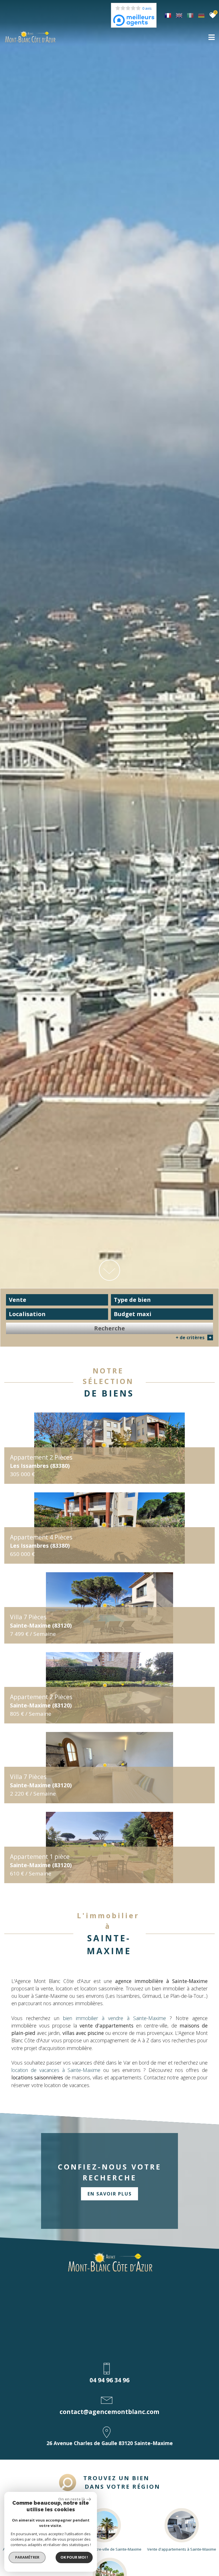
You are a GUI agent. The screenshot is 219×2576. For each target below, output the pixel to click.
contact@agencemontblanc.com (109, 2412)
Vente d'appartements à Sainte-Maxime (182, 2549)
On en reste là (72, 2499)
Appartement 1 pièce (41, 1861)
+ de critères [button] (194, 1337)
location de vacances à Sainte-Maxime (56, 2070)
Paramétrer (27, 2557)
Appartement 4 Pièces (41, 1541)
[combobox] (57, 1300)
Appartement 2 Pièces (41, 1461)
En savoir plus (110, 2194)
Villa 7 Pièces (41, 1621)
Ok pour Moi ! (74, 2557)
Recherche (109, 1328)
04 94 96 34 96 (109, 2380)
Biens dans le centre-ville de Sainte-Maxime (104, 2549)
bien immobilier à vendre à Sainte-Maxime (114, 2018)
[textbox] (162, 1300)
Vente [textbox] (18, 1300)
